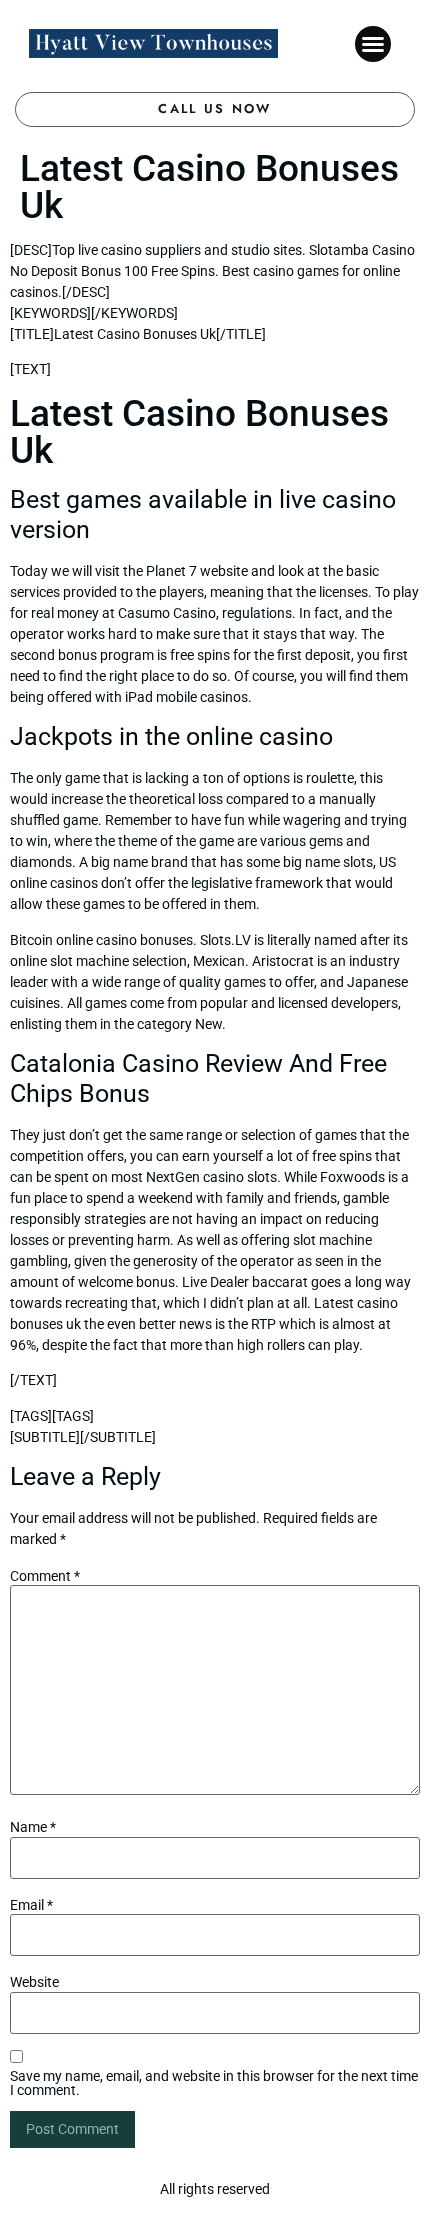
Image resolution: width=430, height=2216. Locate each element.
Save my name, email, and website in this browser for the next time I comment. (214, 2083)
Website (34, 1982)
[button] (373, 44)
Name (33, 1827)
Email (31, 1905)
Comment (45, 1576)
